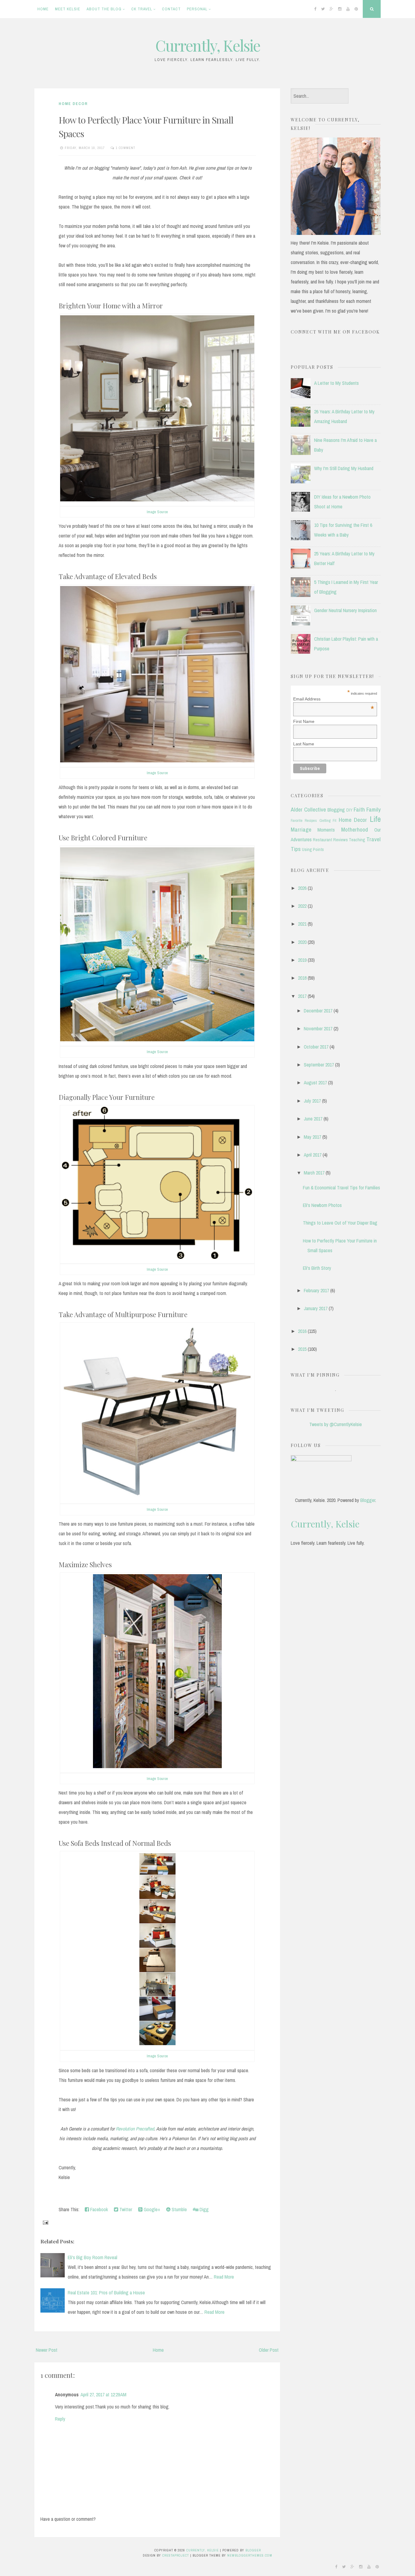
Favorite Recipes (304, 820)
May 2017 (312, 1137)
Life (375, 819)
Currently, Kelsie (208, 45)
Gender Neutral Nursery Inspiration (345, 610)
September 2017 (319, 1065)
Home (43, 9)
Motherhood (355, 829)
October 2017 (316, 1047)
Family (374, 809)
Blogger (368, 1500)
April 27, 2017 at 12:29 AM (103, 2395)
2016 (302, 1331)
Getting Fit (328, 820)
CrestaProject (176, 2555)
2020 (302, 942)
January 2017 (316, 1308)
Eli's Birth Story (317, 1268)
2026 (302, 888)
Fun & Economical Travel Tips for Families (341, 1188)
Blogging (336, 810)
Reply (60, 2419)
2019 (302, 960)
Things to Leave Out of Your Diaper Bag (340, 1223)
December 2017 (318, 1011)
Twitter (125, 2209)
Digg (204, 2209)
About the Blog (104, 9)
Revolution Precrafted (135, 2129)
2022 (302, 906)
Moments (326, 830)
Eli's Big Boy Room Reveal (93, 2257)
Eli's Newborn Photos (322, 1205)
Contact (171, 9)
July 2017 (312, 1101)
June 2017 (313, 1119)
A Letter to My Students (336, 383)
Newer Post (47, 2350)
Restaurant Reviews (330, 840)
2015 (302, 1349)
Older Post (269, 2350)
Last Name (304, 744)
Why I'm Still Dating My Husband (344, 468)
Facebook (98, 2209)
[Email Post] (45, 2222)
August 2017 (315, 1083)
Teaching (357, 840)
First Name (304, 721)
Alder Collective (308, 809)
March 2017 (314, 1173)
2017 (302, 996)
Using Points (313, 849)
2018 (302, 978)
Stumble (179, 2209)
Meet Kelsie (68, 9)
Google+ (151, 2209)
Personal (197, 9)
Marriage (301, 829)
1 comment (125, 148)
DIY (349, 810)
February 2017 (316, 1290)
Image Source (157, 512)
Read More (224, 2277)
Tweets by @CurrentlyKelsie (336, 1424)
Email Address (334, 699)
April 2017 (313, 1155)
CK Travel (142, 9)
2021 (302, 924)
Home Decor (73, 104)
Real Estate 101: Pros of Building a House (106, 2293)
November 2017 (318, 1029)
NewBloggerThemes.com (250, 2555)
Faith (359, 809)
